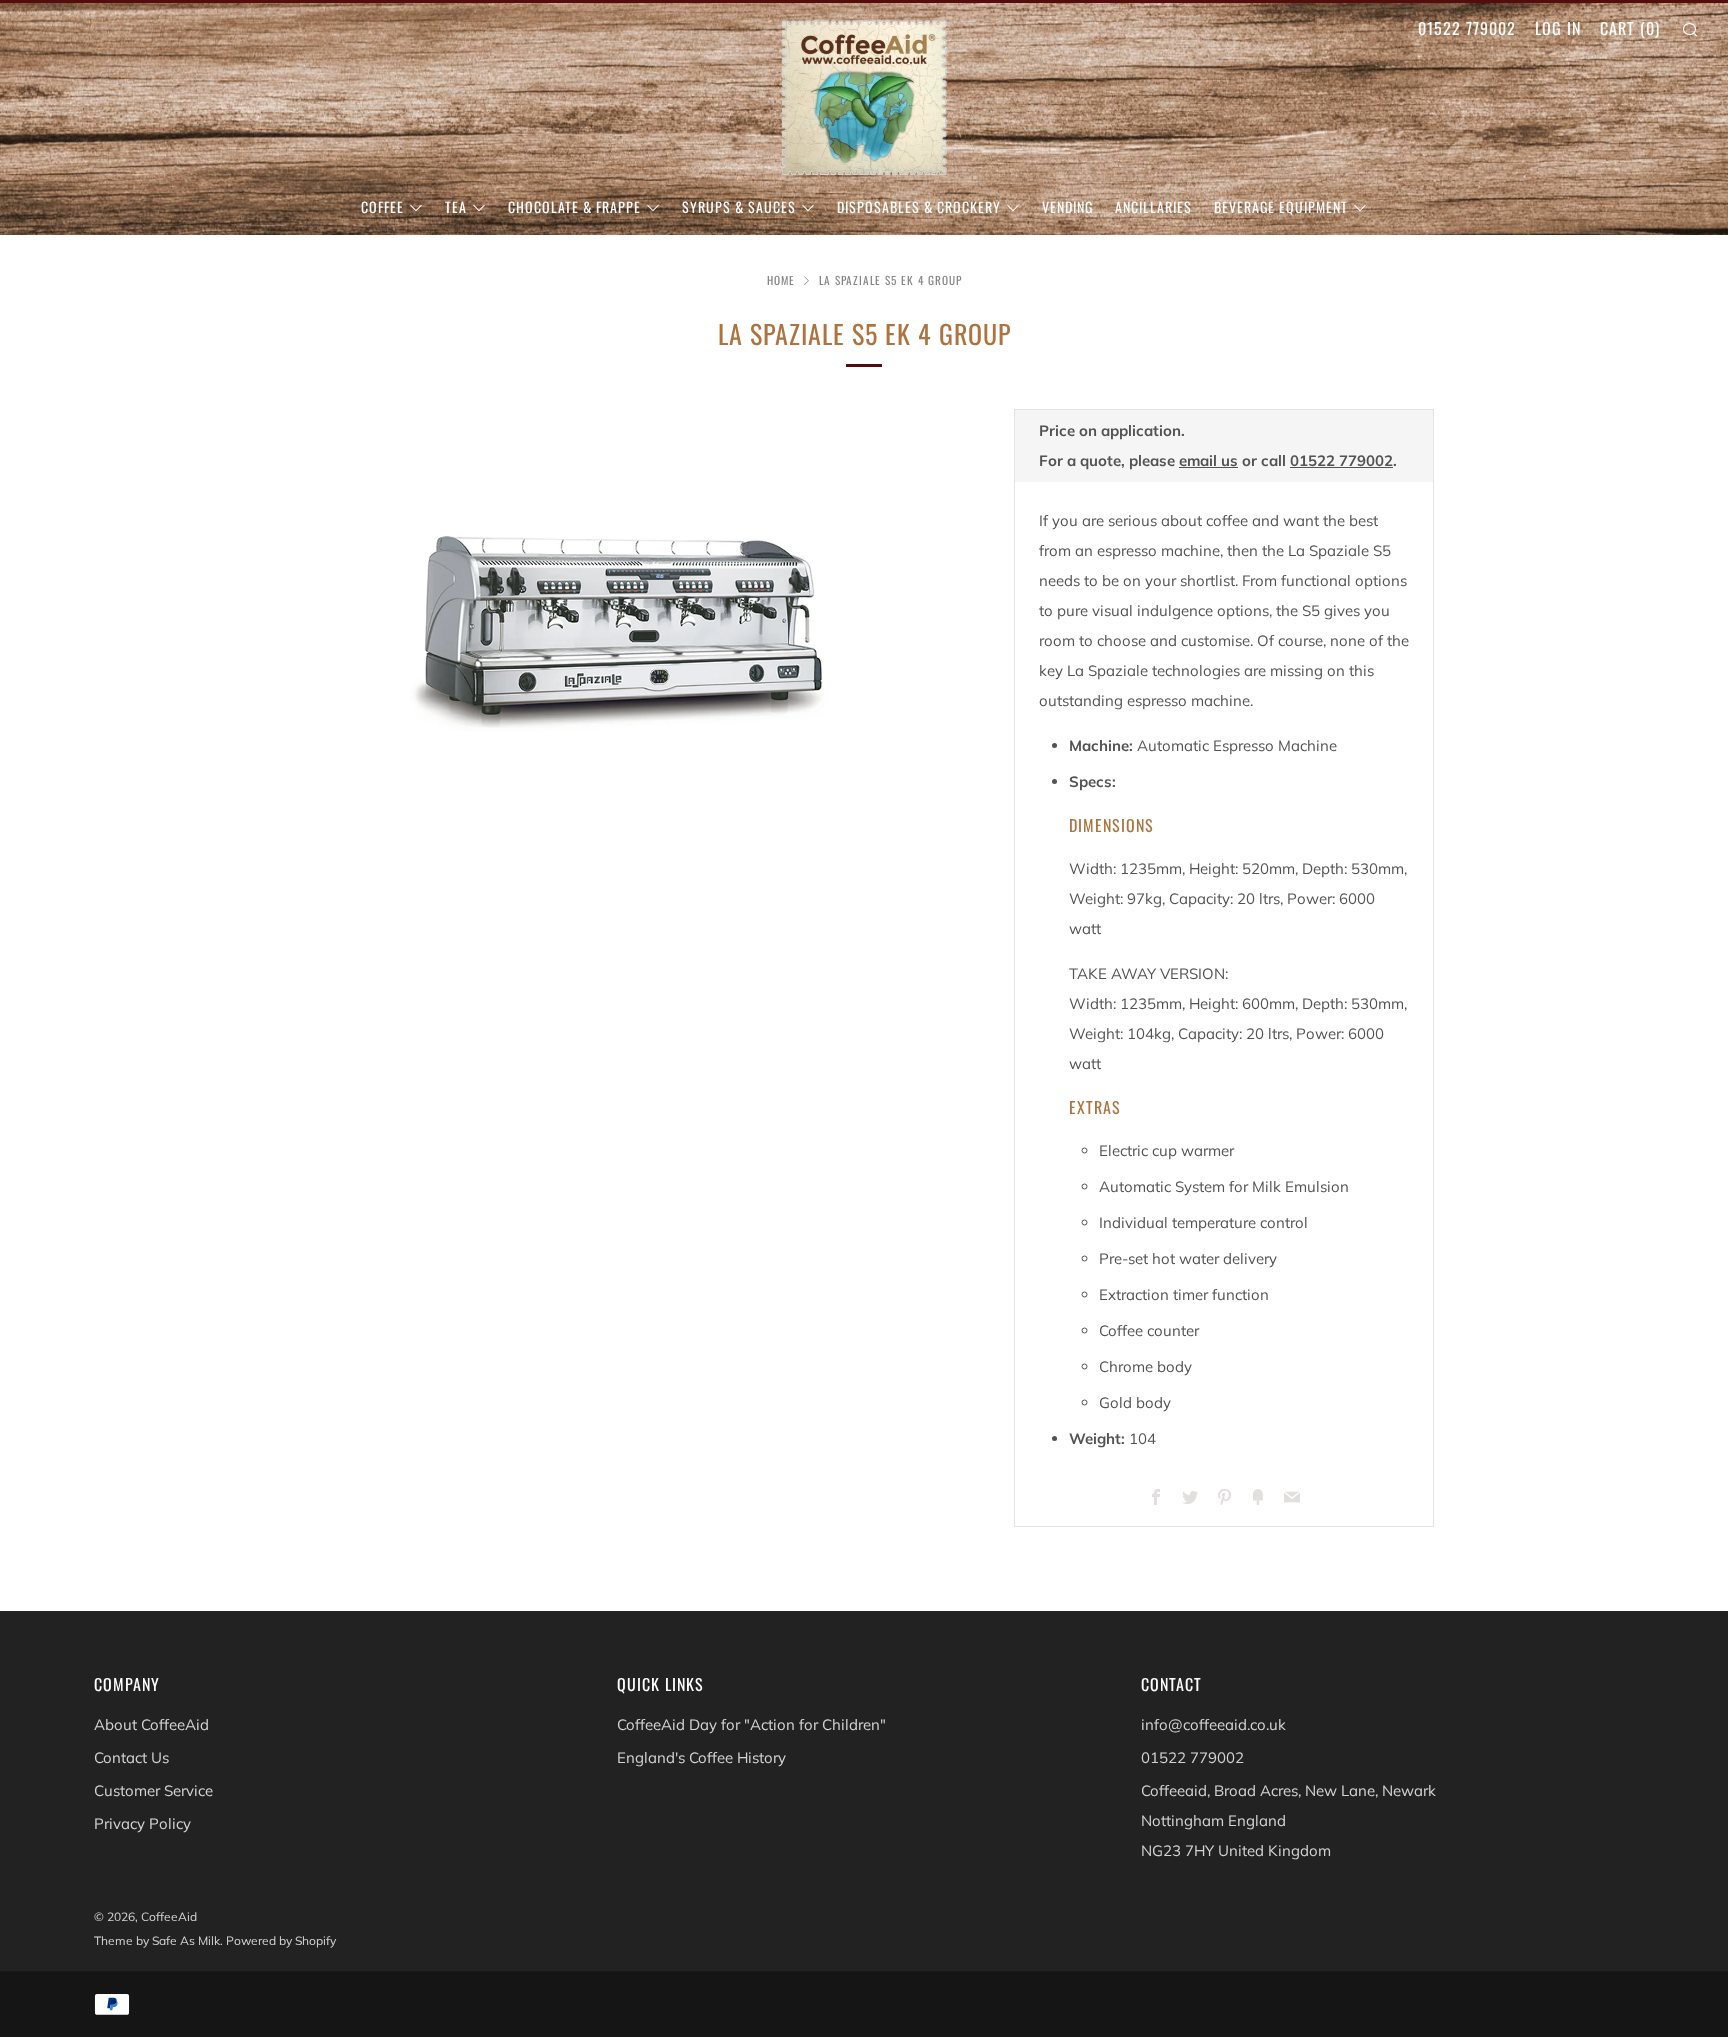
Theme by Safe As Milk (157, 1940)
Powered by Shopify (281, 1940)
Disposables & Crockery (919, 206)
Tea (456, 206)
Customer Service (153, 1790)
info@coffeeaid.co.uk (1213, 1724)
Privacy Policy (142, 1823)
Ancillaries (1153, 206)
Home (781, 280)
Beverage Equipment (1281, 206)
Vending (1067, 206)
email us (1208, 460)
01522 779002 (1467, 28)
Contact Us (131, 1757)
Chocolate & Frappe (574, 206)
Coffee (382, 206)
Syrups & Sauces (739, 206)
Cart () (1630, 28)
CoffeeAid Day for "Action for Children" (751, 1724)
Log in (1558, 28)
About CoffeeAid (151, 1724)
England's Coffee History (701, 1757)
